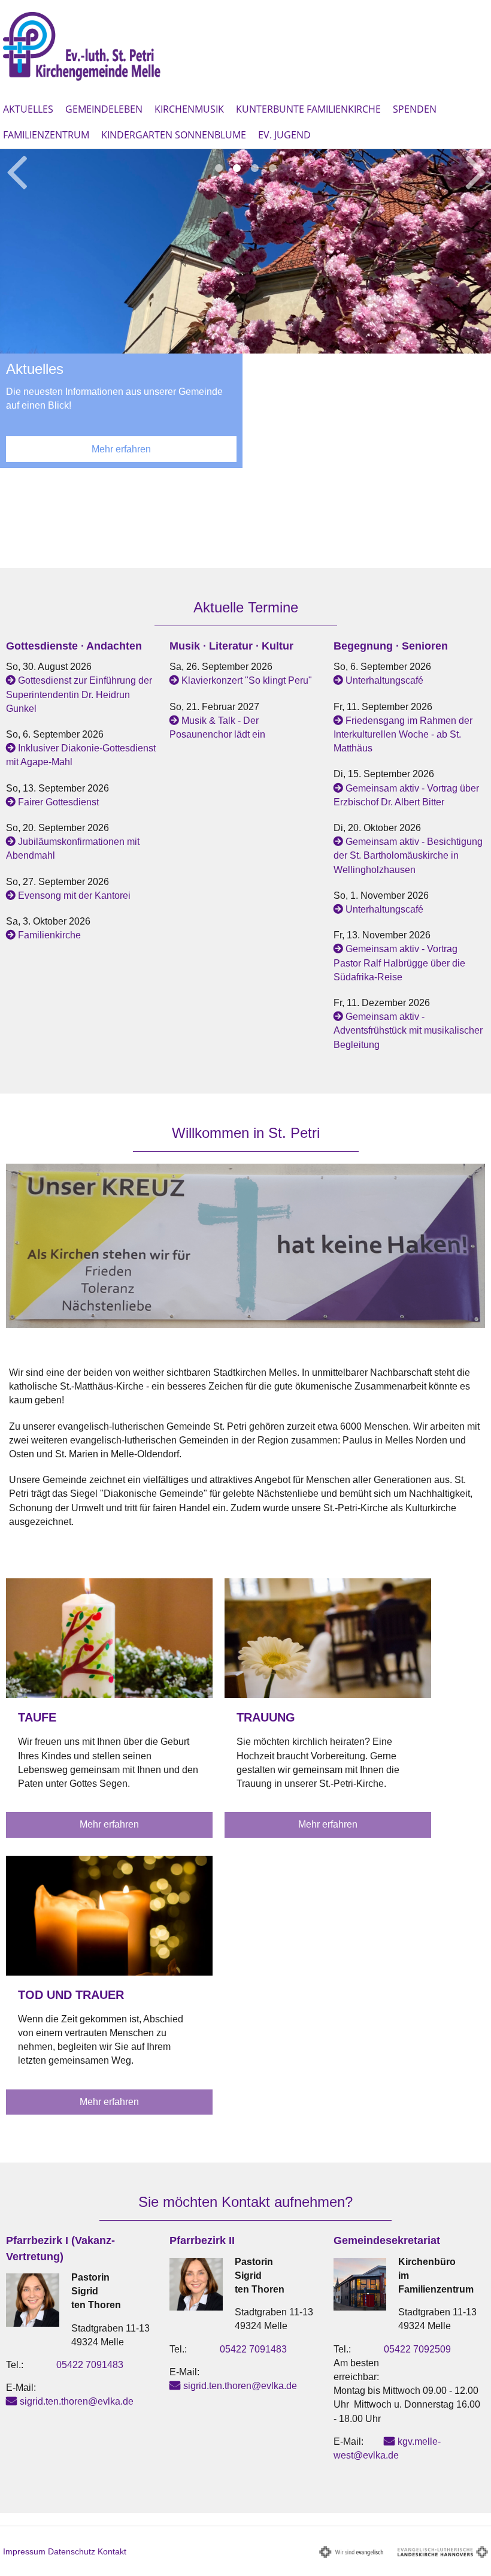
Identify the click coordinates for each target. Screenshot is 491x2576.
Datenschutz (72, 2551)
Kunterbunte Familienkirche (308, 109)
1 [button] (219, 168)
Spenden (415, 109)
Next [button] (476, 170)
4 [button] (272, 168)
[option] (245, 315)
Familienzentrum (46, 135)
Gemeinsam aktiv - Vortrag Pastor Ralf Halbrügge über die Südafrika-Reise (399, 963)
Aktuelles (28, 109)
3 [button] (254, 168)
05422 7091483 (90, 2365)
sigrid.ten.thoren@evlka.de (77, 2401)
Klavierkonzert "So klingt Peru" (247, 680)
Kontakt (112, 2551)
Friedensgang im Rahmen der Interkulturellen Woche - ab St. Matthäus (403, 734)
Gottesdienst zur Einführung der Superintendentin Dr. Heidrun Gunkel (79, 694)
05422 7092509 (417, 2349)
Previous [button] (16, 170)
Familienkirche (49, 935)
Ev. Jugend (284, 135)
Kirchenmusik (189, 109)
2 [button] (237, 168)
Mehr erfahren (121, 449)
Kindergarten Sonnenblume (174, 135)
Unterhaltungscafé (384, 680)
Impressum (24, 2551)
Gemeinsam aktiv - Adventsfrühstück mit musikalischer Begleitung (408, 1030)
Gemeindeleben (104, 109)
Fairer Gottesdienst (58, 802)
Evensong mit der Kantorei (74, 896)
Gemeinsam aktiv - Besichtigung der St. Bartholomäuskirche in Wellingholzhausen (408, 855)
